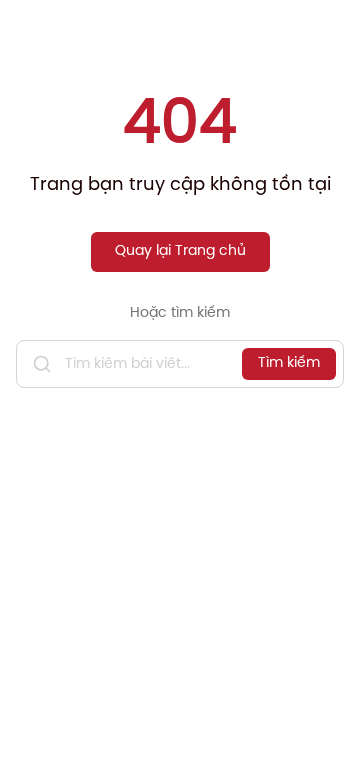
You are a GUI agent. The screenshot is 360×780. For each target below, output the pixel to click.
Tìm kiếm (289, 363)
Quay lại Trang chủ (180, 251)
